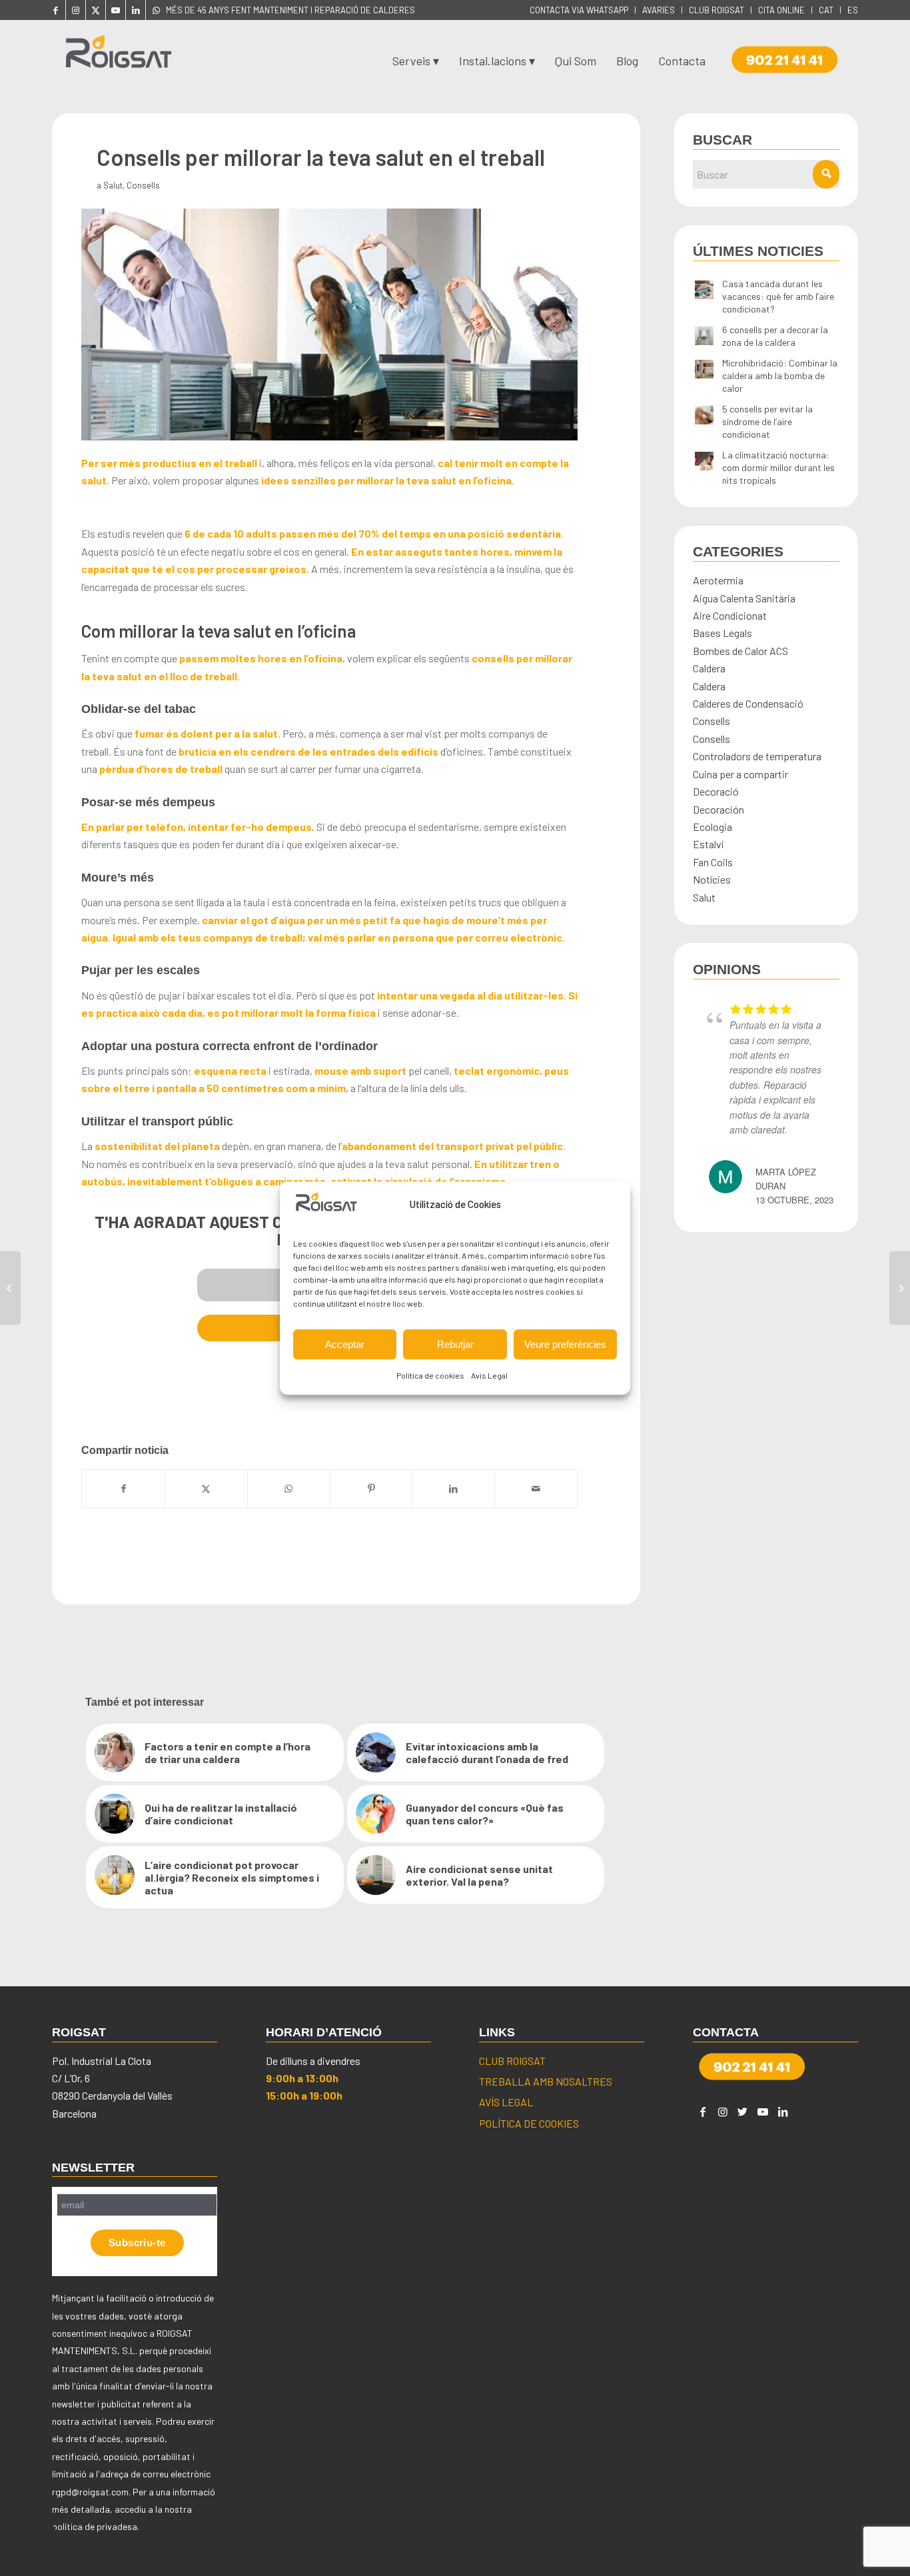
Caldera (709, 668)
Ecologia (712, 827)
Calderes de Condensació (748, 703)
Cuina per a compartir (740, 774)
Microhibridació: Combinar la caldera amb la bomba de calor (780, 375)
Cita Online (781, 10)
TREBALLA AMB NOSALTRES (546, 2081)
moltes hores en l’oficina (281, 658)
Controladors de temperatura (757, 756)
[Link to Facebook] (56, 10)
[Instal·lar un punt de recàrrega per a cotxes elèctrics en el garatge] (900, 1288)
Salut (113, 185)
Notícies (712, 879)
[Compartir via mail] (536, 1489)
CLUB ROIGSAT (512, 2061)
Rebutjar (455, 1344)
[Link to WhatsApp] (156, 10)
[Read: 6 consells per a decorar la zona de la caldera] (704, 336)
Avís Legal (489, 1375)
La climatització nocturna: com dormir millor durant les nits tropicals (778, 467)
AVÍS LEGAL (506, 2102)
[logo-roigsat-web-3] (119, 57)
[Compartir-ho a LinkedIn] (453, 1489)
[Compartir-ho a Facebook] (123, 1489)
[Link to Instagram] (76, 10)
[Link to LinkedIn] (136, 10)
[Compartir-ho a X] (206, 1489)
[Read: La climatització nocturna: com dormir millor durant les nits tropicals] (704, 462)
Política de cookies (430, 1375)
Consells (143, 185)
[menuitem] (579, 10)
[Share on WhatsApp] (289, 1489)
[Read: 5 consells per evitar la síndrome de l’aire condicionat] (704, 416)
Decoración (718, 809)
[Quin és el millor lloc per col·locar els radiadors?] (10, 1288)
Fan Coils (713, 862)
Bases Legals (722, 633)
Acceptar (345, 1344)
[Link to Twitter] (743, 2112)
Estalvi (708, 844)
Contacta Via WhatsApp (579, 10)
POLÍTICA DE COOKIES (529, 2123)
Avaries (659, 10)
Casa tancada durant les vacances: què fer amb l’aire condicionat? (778, 296)
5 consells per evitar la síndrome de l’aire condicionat (767, 421)
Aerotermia (718, 580)
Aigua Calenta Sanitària (744, 598)
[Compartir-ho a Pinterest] (371, 1489)
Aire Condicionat (730, 615)
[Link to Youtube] (116, 10)
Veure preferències (565, 1344)
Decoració (716, 791)
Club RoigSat (716, 10)
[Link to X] (96, 10)
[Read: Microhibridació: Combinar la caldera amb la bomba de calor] (704, 370)
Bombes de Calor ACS (740, 651)
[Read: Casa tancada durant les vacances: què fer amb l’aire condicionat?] (704, 291)
